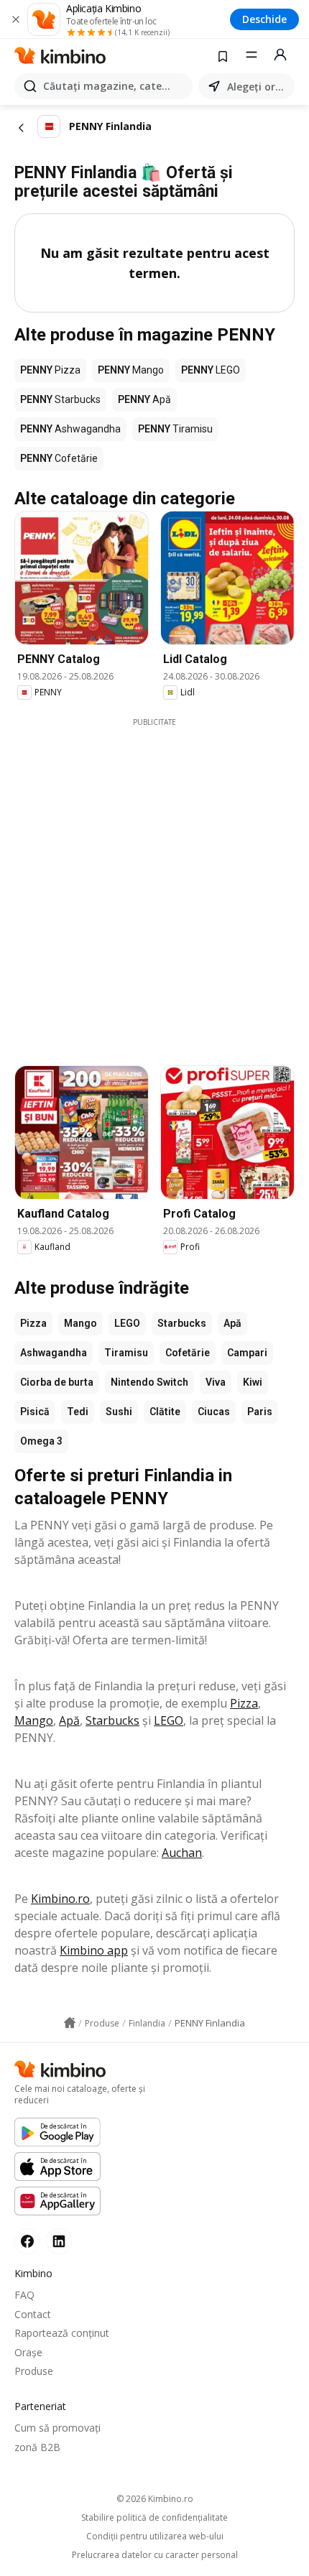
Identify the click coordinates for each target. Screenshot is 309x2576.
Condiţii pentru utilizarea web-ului (155, 2536)
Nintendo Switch (149, 1382)
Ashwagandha (54, 1353)
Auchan (182, 1853)
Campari (247, 1353)
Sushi (119, 1412)
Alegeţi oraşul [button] (258, 87)
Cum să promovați (57, 2428)
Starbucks (182, 1323)
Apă (232, 1323)
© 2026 (155, 2499)
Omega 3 (41, 1441)
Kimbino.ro (60, 1899)
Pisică (35, 1412)
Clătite (165, 1412)
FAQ (24, 2295)
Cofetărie (188, 1353)
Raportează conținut (62, 2333)
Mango (80, 1323)
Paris (260, 1412)
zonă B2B (37, 2447)
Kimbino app (94, 1950)
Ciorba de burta (57, 1382)
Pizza (33, 1323)
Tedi (78, 1412)
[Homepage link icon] (70, 2023)
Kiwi (253, 1382)
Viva (216, 1382)
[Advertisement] (154, 882)
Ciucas (214, 1412)
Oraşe (28, 2352)
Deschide (264, 19)
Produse (34, 2371)
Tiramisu (126, 1353)
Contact (33, 2314)
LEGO (127, 1323)
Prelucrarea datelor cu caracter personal (155, 2555)
